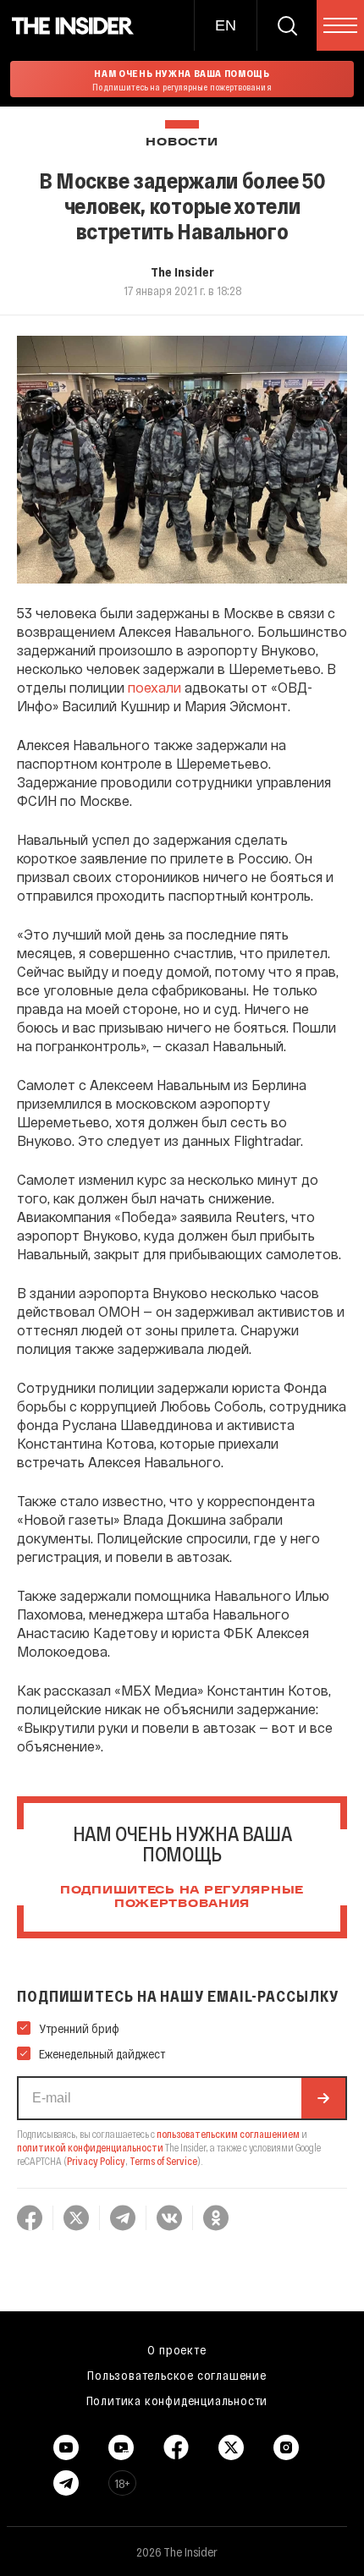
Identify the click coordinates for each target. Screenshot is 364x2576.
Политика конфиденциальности (177, 2400)
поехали (154, 687)
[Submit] (323, 2098)
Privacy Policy (96, 2161)
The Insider (182, 271)
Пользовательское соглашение (177, 2375)
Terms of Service (163, 2161)
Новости (182, 143)
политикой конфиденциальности (90, 2147)
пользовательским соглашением (228, 2134)
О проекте (176, 2349)
